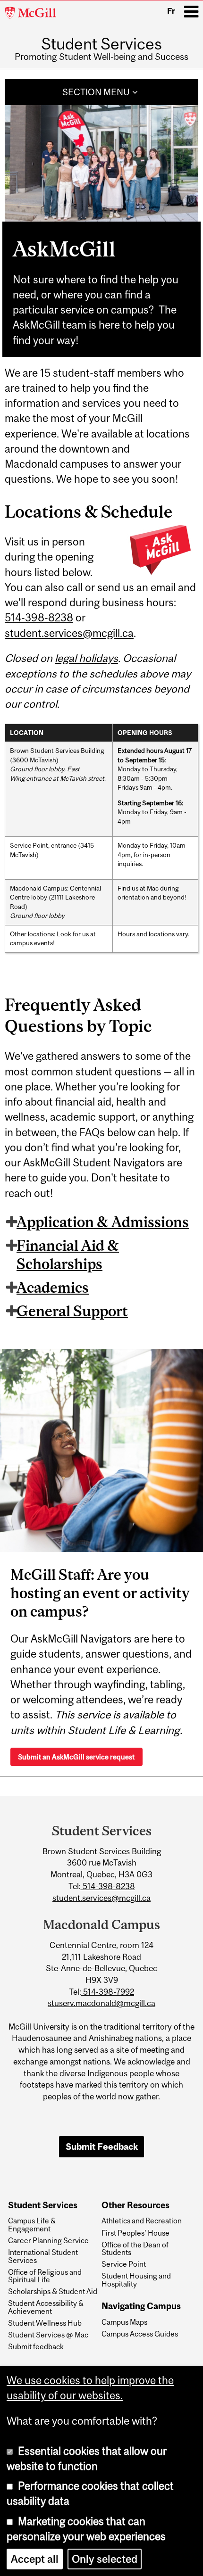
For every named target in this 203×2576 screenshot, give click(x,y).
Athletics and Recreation (142, 2221)
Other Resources (135, 2205)
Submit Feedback (102, 2147)
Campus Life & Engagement (32, 2225)
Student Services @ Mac (48, 2335)
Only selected (105, 2559)
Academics (53, 1288)
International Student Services (43, 2256)
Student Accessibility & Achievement (46, 2307)
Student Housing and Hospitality (136, 2280)
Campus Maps (124, 2322)
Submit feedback (36, 2346)
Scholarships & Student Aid (53, 2291)
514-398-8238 (39, 618)
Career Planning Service (48, 2240)
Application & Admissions (103, 1222)
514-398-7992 (108, 1992)
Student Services (101, 44)
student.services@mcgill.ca (69, 633)
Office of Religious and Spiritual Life (45, 2276)
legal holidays (86, 658)
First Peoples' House (135, 2233)
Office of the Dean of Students (135, 2249)
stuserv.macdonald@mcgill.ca (101, 2003)
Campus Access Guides (140, 2334)
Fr (171, 11)
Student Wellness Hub (45, 2323)
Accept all (35, 2559)
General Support (72, 1311)
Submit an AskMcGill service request (76, 1757)
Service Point (124, 2264)
